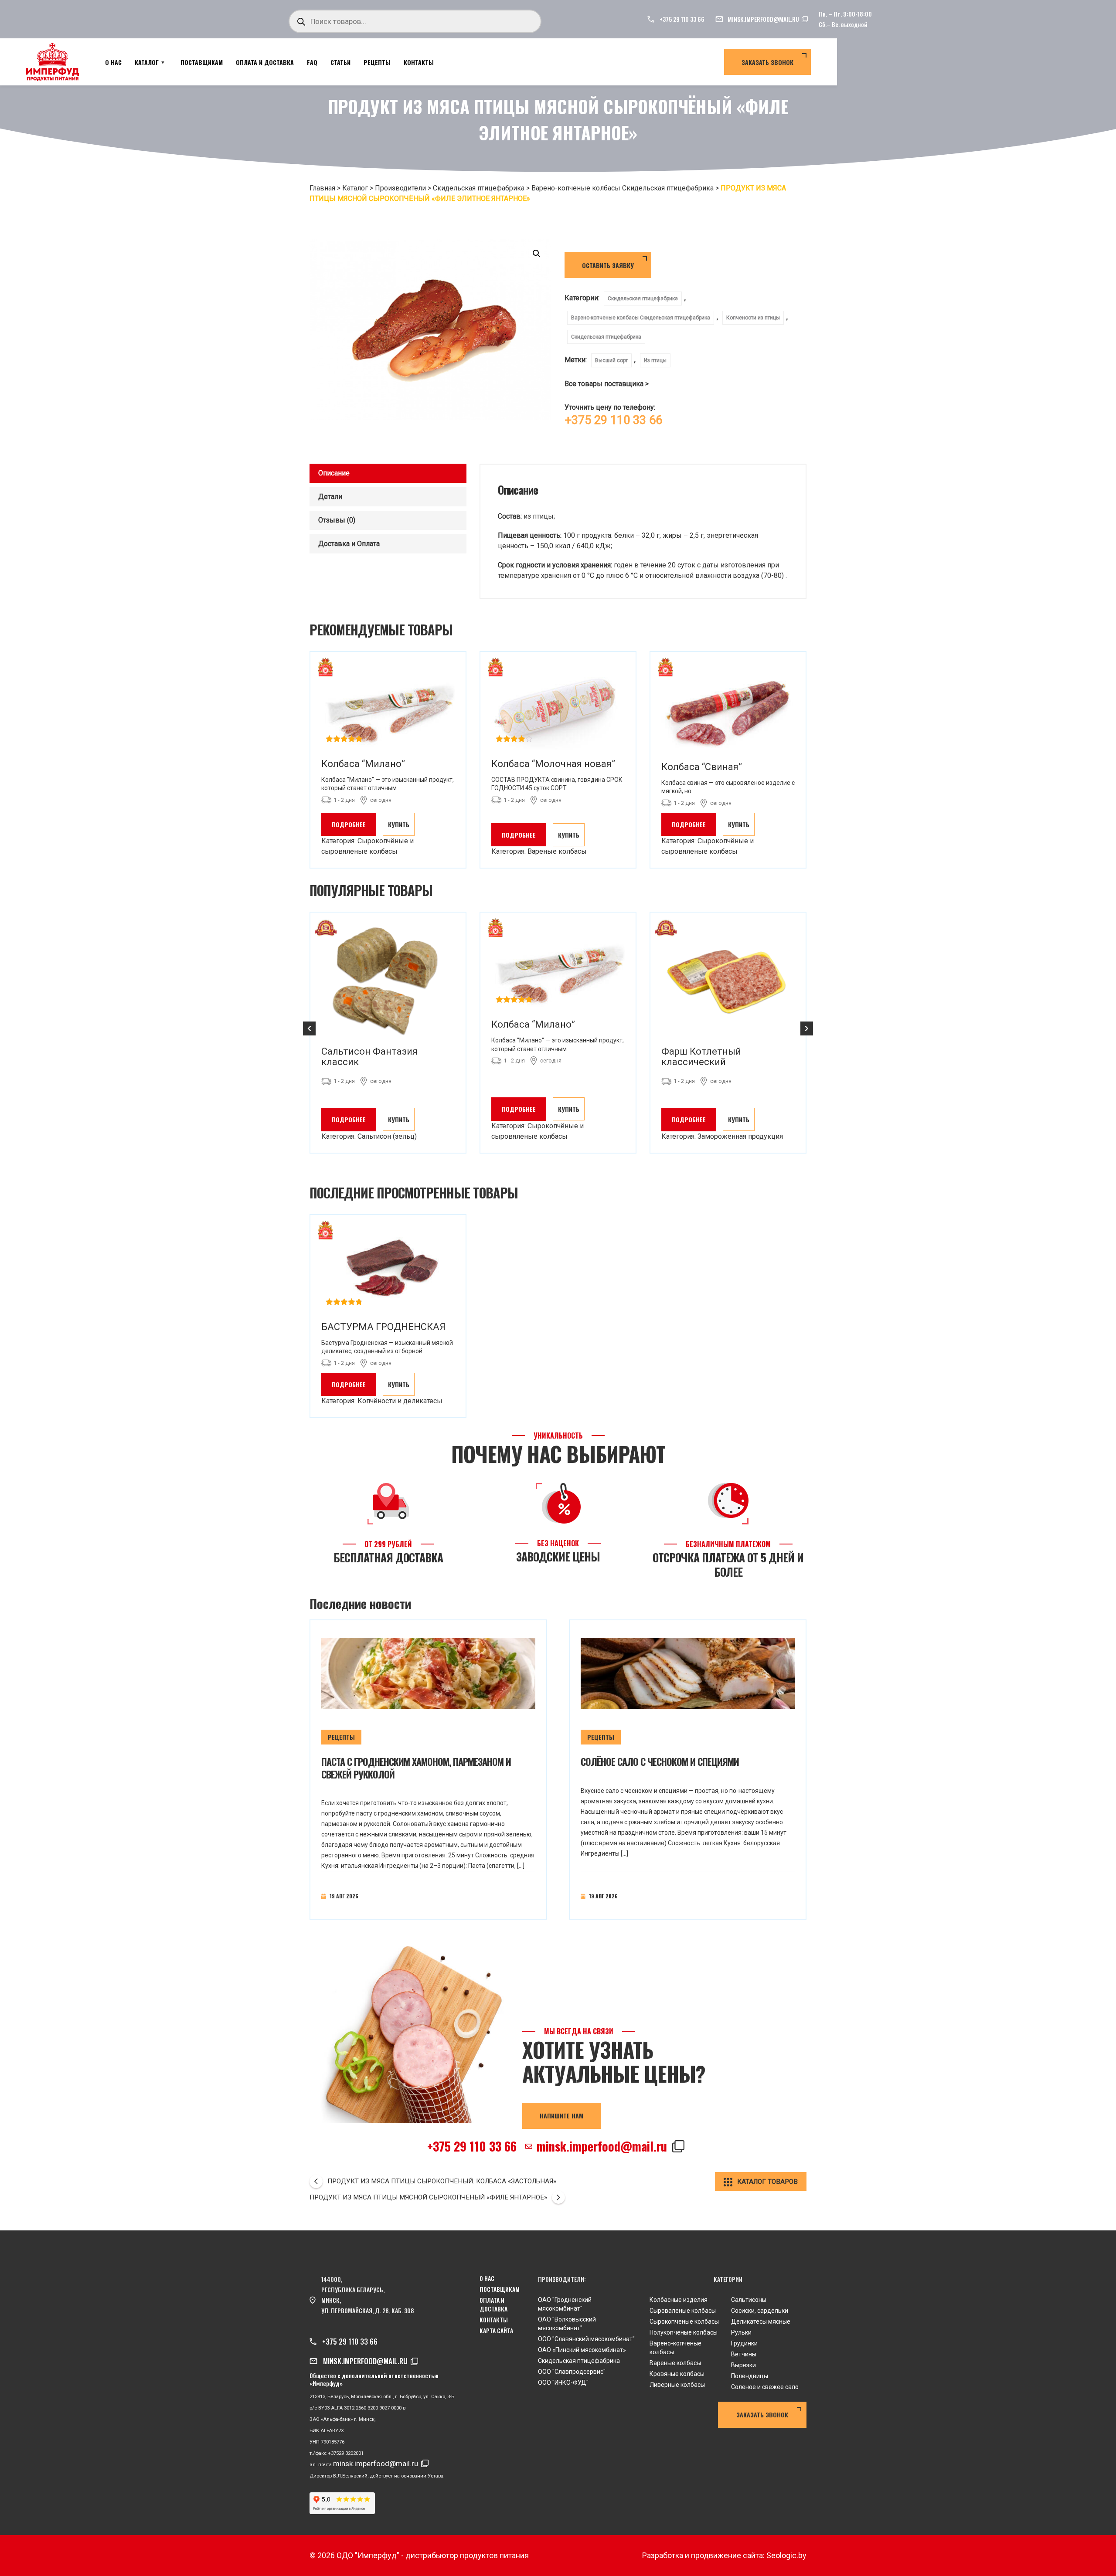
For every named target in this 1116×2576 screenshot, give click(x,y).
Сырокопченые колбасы (684, 2321)
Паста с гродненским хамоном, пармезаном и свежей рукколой (416, 1768)
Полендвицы (750, 2376)
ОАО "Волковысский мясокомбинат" (567, 2324)
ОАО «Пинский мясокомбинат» (582, 2350)
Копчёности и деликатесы (400, 1401)
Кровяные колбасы (677, 2374)
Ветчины (744, 2354)
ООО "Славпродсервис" (572, 2372)
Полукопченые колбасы (684, 2332)
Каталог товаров (767, 2182)
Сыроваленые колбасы (683, 2311)
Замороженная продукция (740, 1136)
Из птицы (655, 360)
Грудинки (744, 2343)
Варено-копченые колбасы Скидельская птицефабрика (641, 318)
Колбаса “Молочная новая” (553, 764)
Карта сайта (496, 2331)
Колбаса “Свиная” (702, 767)
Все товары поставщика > (607, 384)
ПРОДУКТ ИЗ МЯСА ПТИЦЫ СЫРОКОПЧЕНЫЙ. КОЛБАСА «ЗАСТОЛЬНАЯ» (442, 2181)
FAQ (312, 62)
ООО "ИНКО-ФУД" (563, 2383)
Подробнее (349, 824)
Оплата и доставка (265, 62)
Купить (399, 824)
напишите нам (561, 2116)
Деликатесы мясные (761, 2321)
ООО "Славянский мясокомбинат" (586, 2339)
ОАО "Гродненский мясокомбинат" (565, 2304)
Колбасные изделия (679, 2300)
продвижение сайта (727, 2555)
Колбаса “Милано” (363, 764)
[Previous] (309, 1028)
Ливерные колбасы (677, 2385)
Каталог (147, 62)
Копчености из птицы (753, 318)
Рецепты (377, 62)
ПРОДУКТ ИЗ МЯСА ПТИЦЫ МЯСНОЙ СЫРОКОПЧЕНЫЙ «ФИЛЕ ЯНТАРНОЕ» (428, 2197)
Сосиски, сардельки (760, 2311)
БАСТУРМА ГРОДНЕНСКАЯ (383, 1327)
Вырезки (743, 2365)
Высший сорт (611, 360)
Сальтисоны (749, 2300)
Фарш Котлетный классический (701, 1057)
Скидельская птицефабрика (643, 299)
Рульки (741, 2332)
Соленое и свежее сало (765, 2387)
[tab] (388, 473)
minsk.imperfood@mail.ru (763, 19)
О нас (113, 62)
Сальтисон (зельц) (387, 1136)
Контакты (419, 62)
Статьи (340, 62)
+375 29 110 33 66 (682, 19)
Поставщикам (202, 62)
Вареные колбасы (557, 851)
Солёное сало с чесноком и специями (660, 1761)
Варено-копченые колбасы (675, 2348)
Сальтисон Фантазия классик (369, 1057)
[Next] (807, 1028)
